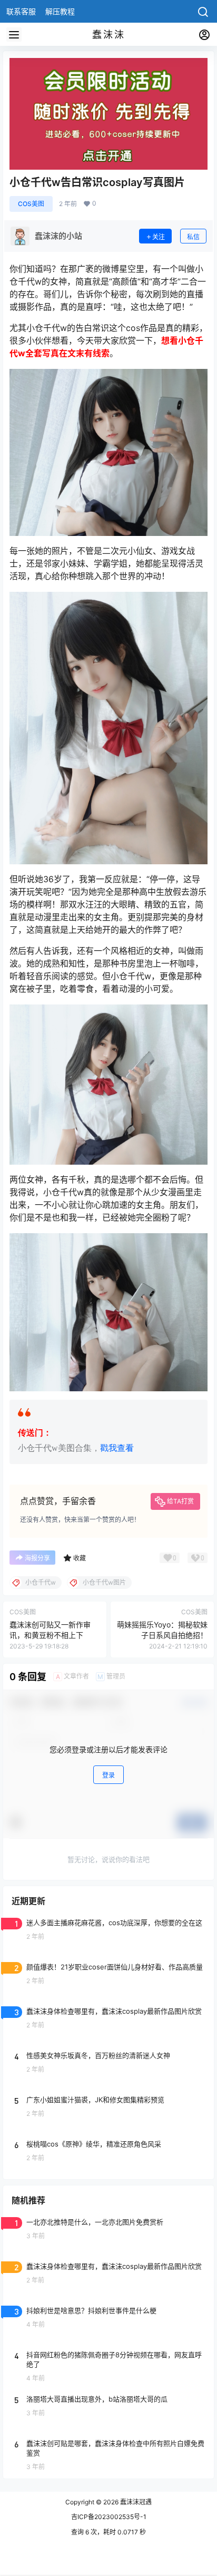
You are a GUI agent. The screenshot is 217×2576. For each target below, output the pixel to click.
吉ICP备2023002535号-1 (109, 2517)
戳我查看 (117, 1448)
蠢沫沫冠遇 (135, 2502)
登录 (108, 1775)
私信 (193, 237)
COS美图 (31, 204)
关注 (159, 237)
